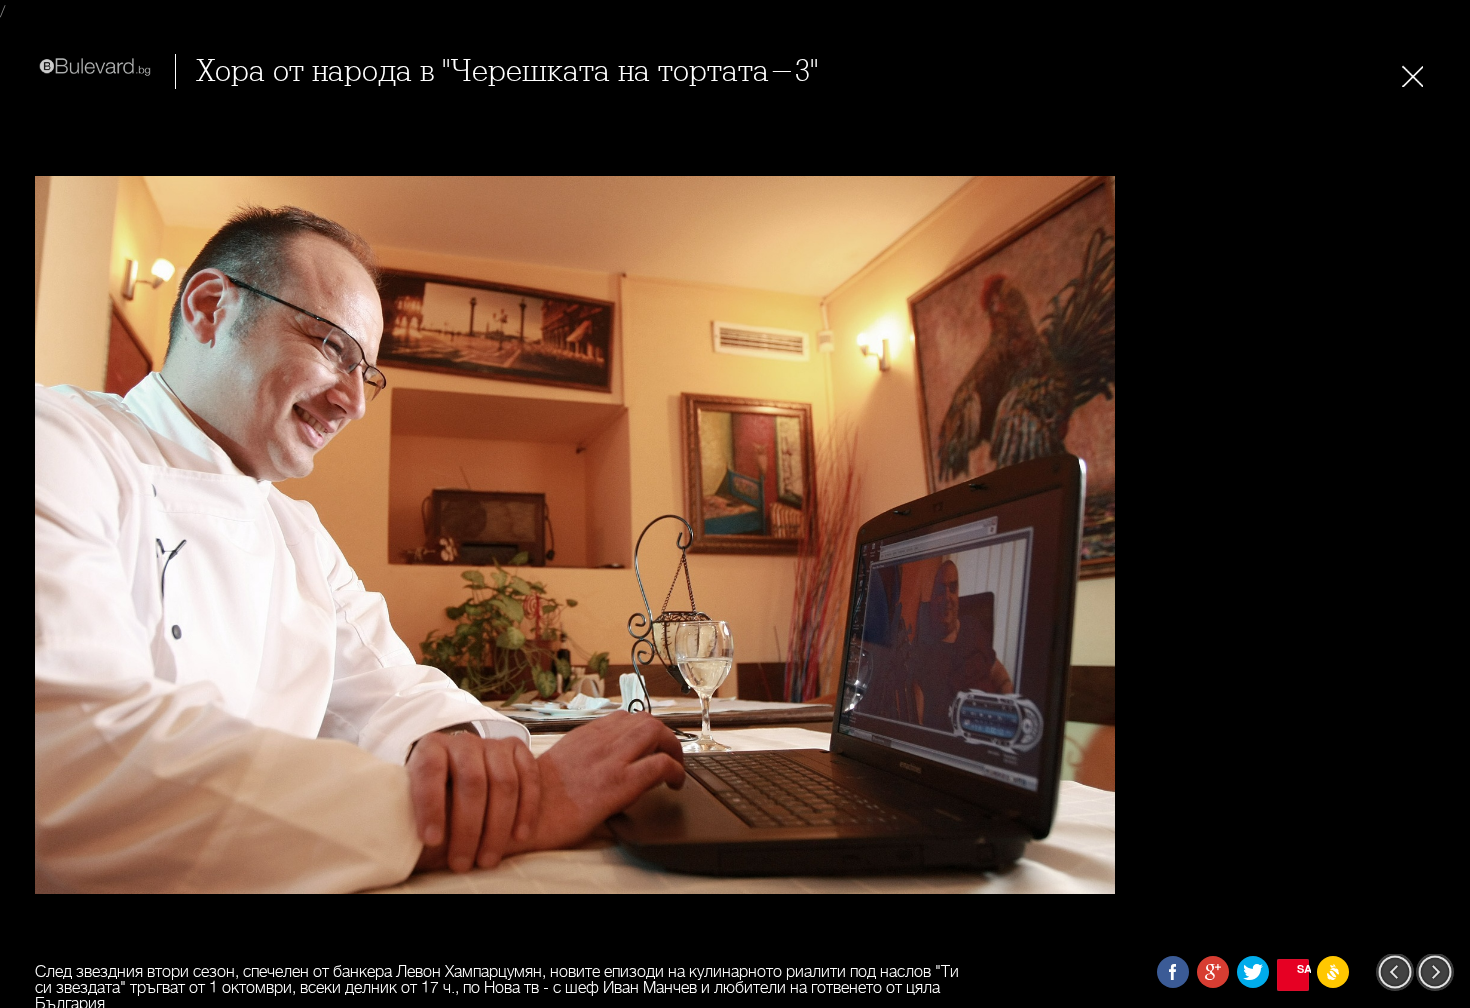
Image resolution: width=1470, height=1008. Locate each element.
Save (1303, 968)
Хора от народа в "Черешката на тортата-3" (507, 71)
